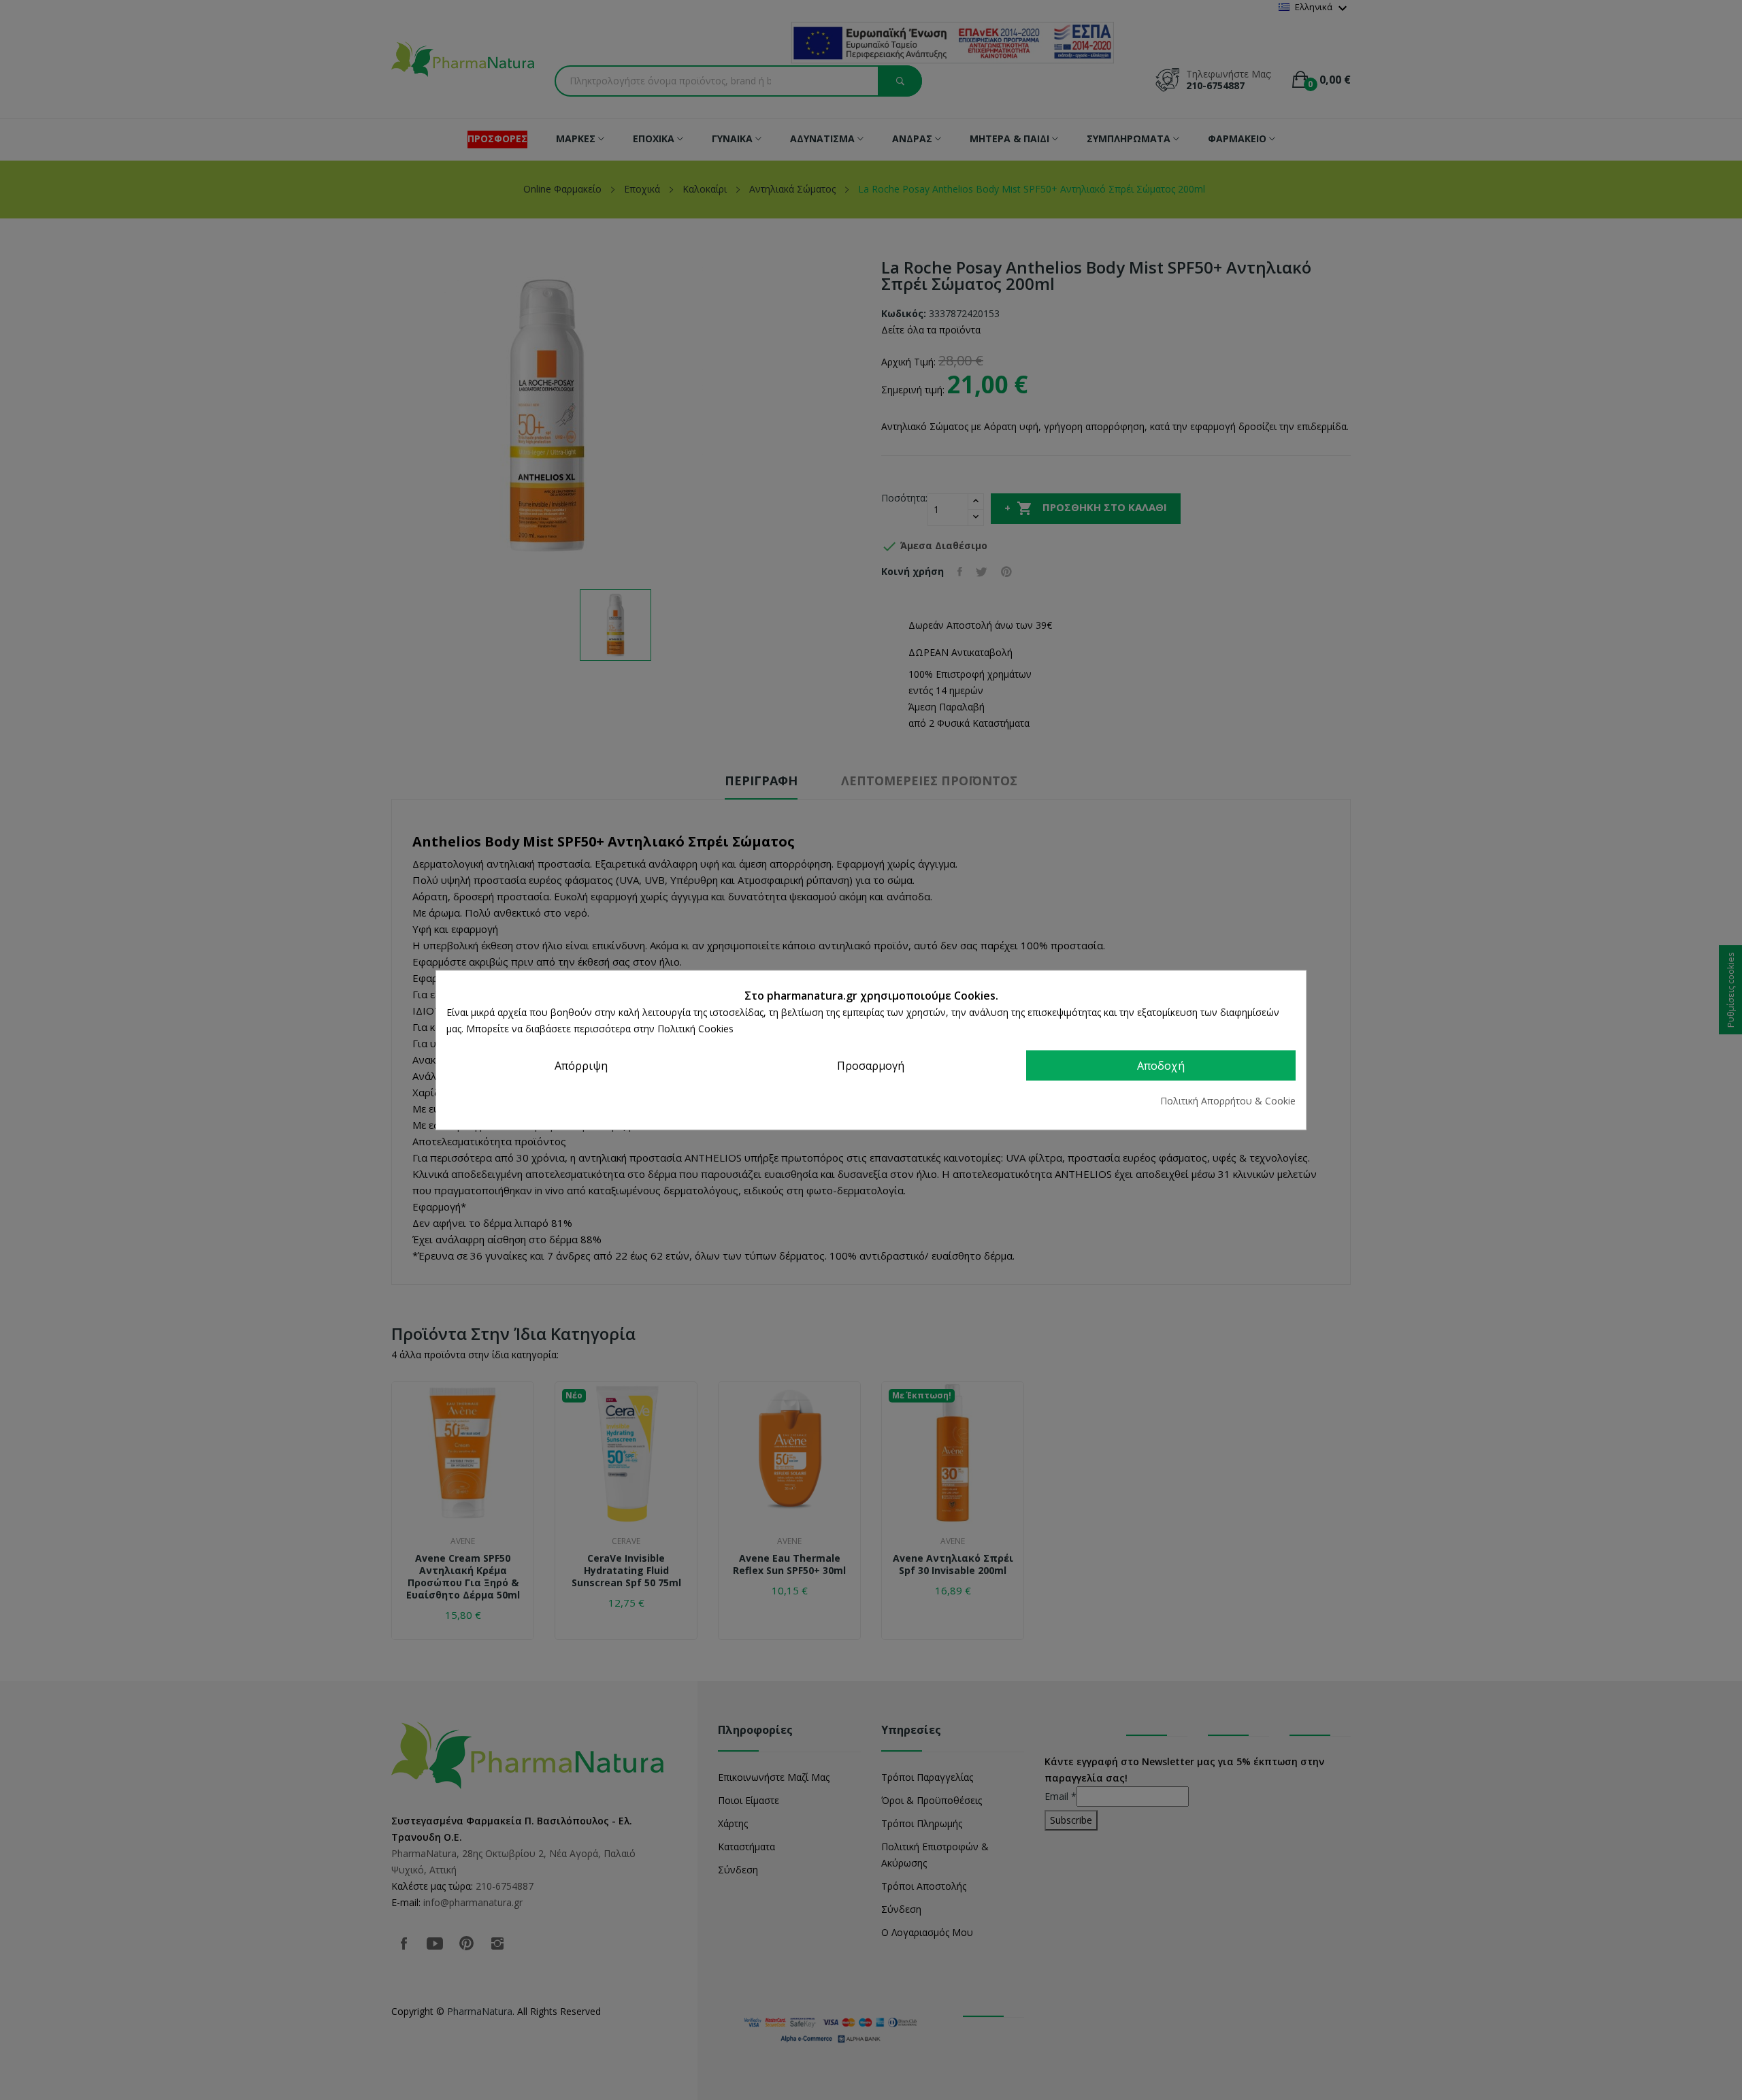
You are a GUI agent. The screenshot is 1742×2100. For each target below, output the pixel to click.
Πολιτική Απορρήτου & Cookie (1228, 1100)
